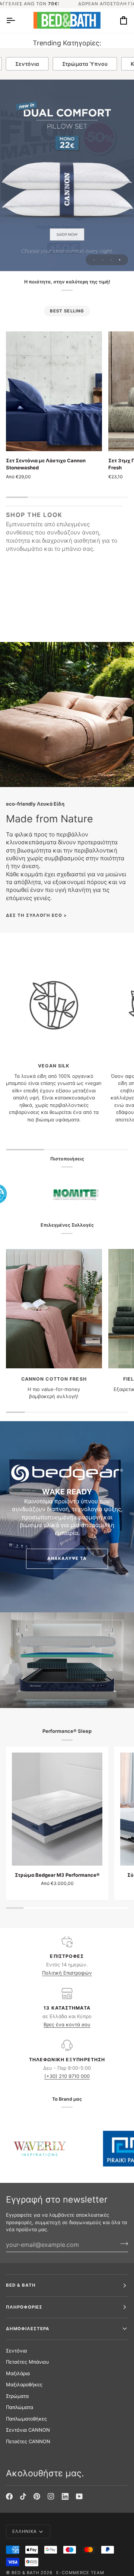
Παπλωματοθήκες (26, 2419)
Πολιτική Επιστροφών (67, 1973)
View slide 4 (120, 260)
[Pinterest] (37, 2496)
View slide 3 (111, 260)
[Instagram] (51, 2496)
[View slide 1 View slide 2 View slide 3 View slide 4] (67, 175)
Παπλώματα (20, 2407)
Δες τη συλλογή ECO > (37, 915)
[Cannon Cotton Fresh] (54, 1309)
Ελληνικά (25, 2531)
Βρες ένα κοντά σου (67, 2024)
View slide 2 (103, 260)
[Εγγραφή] (122, 2244)
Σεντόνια (27, 64)
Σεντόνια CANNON (28, 2430)
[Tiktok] (23, 2496)
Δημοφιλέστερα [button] (28, 2329)
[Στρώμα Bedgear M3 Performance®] (57, 1809)
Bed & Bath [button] (21, 2285)
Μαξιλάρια (18, 2373)
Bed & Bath (25, 2573)
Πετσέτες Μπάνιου (28, 2362)
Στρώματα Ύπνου (85, 64)
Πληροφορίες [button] (24, 2307)
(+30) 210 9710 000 (67, 2076)
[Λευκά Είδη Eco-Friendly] (67, 714)
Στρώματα (17, 2396)
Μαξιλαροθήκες (24, 2384)
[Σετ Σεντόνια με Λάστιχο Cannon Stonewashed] (54, 391)
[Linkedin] (65, 2496)
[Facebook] (9, 2496)
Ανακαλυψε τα (67, 1558)
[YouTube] (79, 2496)
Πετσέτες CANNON (28, 2441)
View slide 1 (94, 260)
